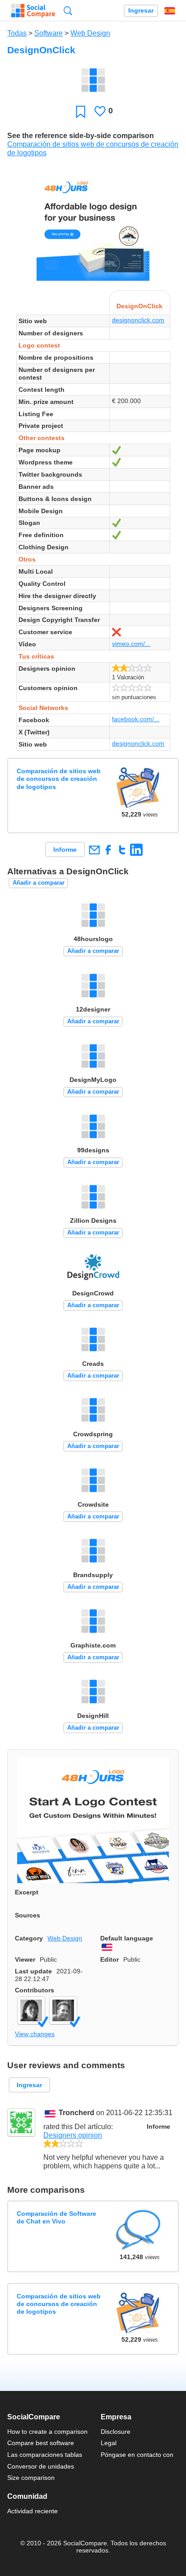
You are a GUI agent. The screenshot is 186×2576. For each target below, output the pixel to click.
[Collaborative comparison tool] (33, 11)
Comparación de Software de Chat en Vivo (56, 2217)
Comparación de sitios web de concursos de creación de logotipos (59, 779)
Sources (28, 1915)
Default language (127, 1938)
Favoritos (81, 111)
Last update (33, 1971)
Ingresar (141, 11)
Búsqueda (68, 11)
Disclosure (116, 2432)
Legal (109, 2443)
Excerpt (27, 1892)
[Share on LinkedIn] (136, 850)
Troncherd (77, 2113)
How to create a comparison (47, 2432)
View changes (35, 2034)
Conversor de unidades (41, 2466)
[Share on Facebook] (108, 850)
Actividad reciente (33, 2511)
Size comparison (31, 2478)
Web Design (90, 33)
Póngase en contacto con (137, 2455)
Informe (65, 849)
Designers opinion (73, 2135)
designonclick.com (138, 320)
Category (29, 1938)
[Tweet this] (122, 850)
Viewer (25, 1959)
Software (49, 33)
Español (170, 11)
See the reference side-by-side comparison (81, 136)
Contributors (35, 1990)
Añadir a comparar (39, 883)
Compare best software (41, 2443)
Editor (109, 1959)
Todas (17, 33)
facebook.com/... (136, 719)
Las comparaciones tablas (45, 2455)
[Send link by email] (94, 850)
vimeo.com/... (131, 644)
